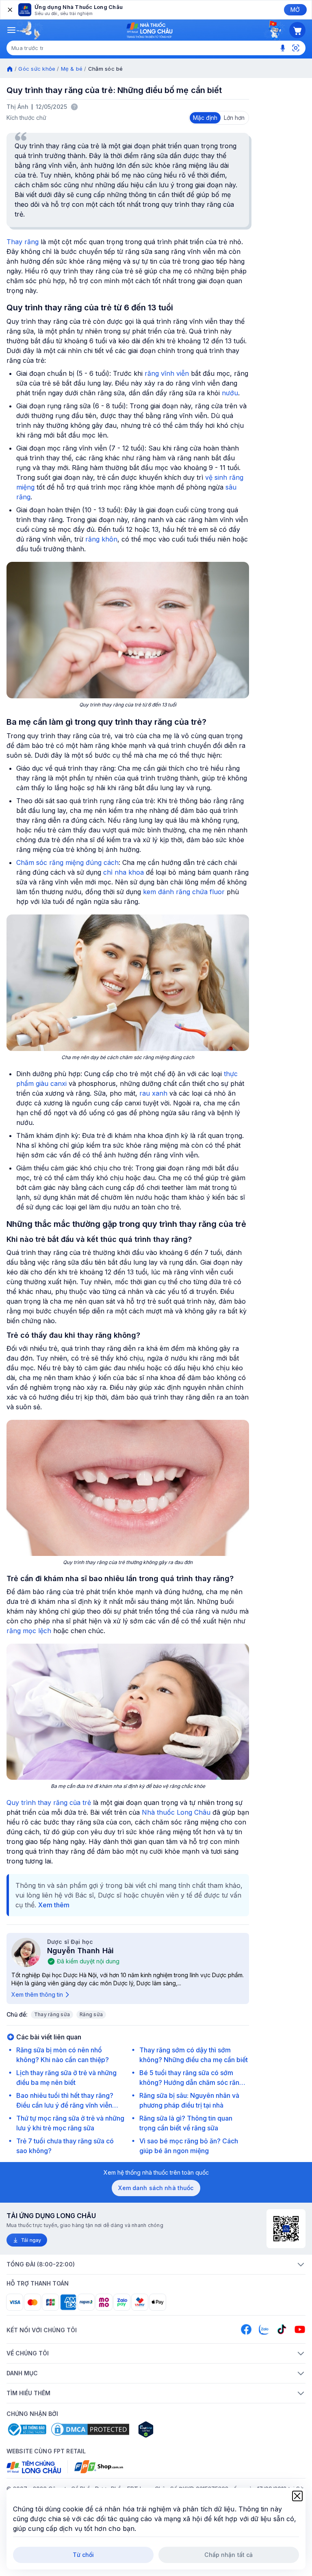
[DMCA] (90, 2429)
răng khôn (101, 539)
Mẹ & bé (72, 69)
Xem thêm (54, 1905)
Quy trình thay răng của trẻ (49, 1803)
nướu (230, 393)
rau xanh (153, 1093)
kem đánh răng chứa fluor (184, 892)
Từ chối (83, 2555)
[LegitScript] (175, 2429)
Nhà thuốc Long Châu (176, 1812)
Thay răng (23, 242)
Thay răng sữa (52, 2014)
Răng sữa (91, 2014)
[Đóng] (9, 10)
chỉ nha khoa (123, 872)
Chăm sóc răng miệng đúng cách (67, 862)
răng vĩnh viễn (167, 373)
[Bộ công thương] (26, 2429)
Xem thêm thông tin (37, 1994)
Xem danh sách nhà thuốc (156, 2188)
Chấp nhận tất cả (229, 2555)
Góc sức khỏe (37, 69)
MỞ (295, 10)
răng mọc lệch (29, 1631)
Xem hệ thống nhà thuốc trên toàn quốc (156, 2172)
